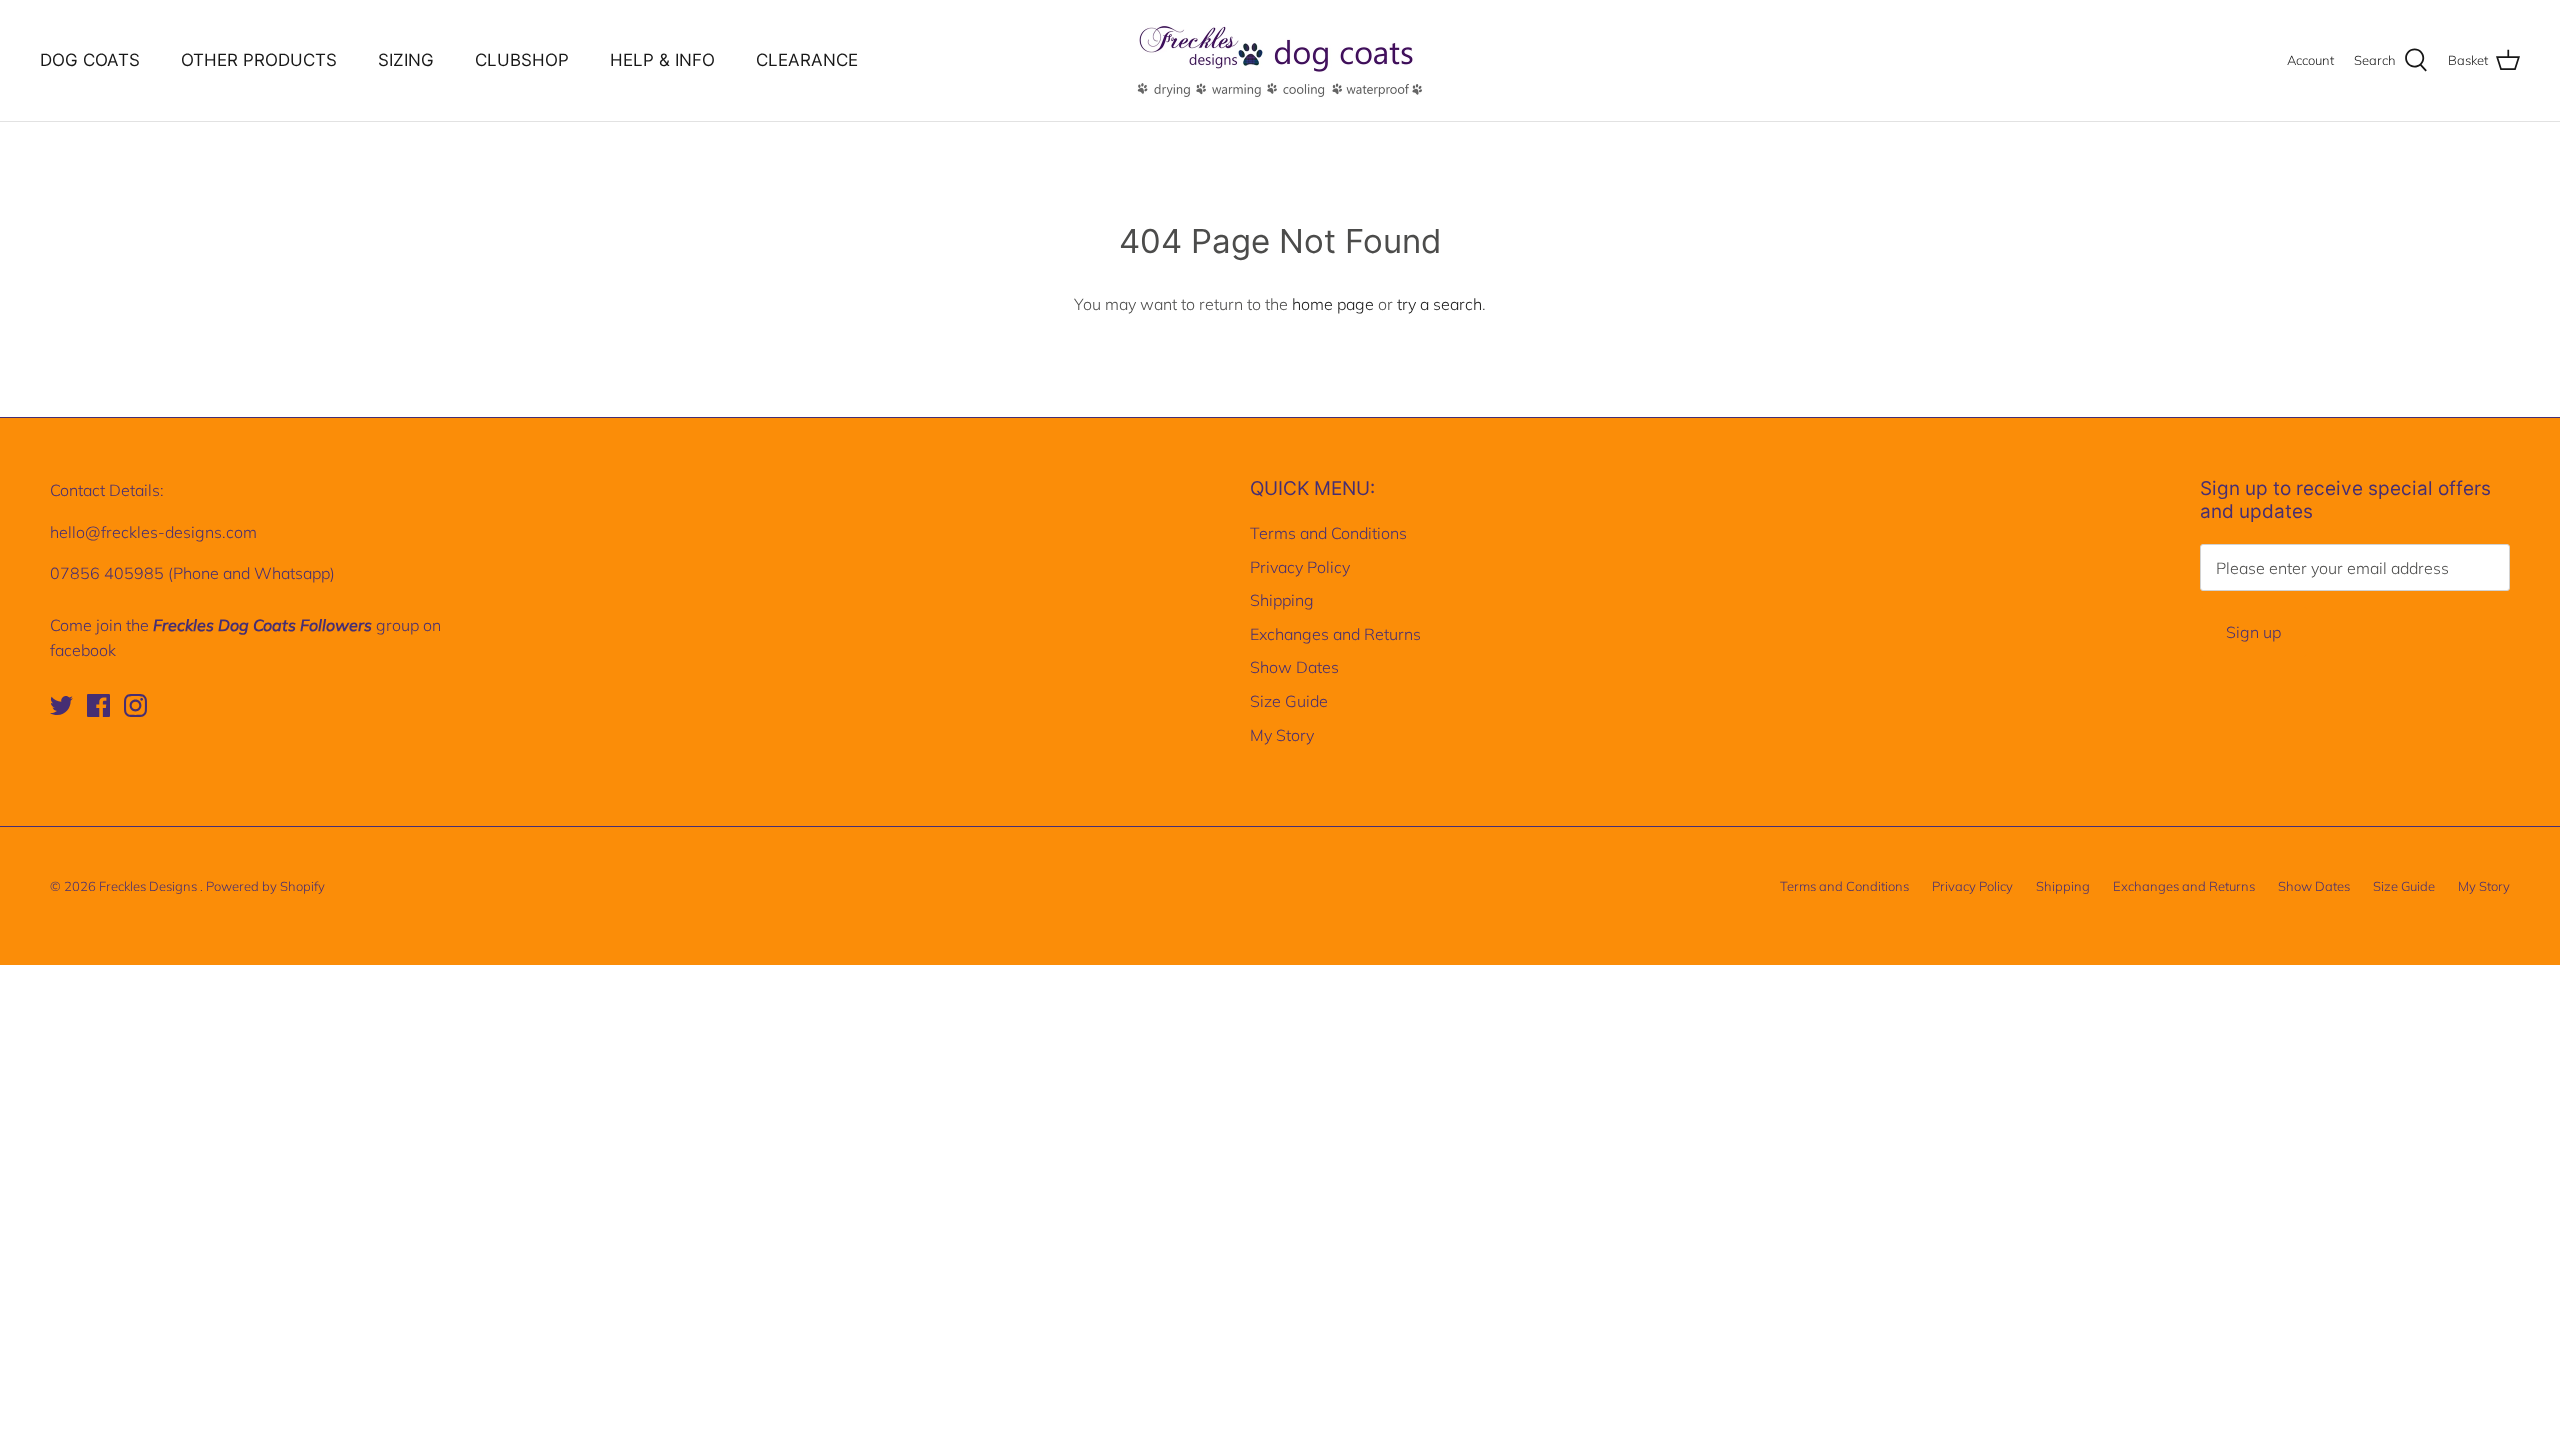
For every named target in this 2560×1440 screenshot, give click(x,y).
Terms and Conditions (1328, 533)
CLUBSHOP (522, 60)
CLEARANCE (807, 60)
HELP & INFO (662, 60)
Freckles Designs (149, 886)
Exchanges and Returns (1335, 634)
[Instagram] (135, 705)
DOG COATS (90, 60)
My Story (1282, 735)
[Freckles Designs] (1280, 60)
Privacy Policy (1300, 567)
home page (1333, 304)
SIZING (406, 60)
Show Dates (1294, 667)
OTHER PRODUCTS (259, 60)
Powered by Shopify (265, 886)
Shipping (1282, 600)
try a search (1439, 304)
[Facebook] (98, 705)
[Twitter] (61, 705)
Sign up (2253, 632)
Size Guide (1289, 701)
